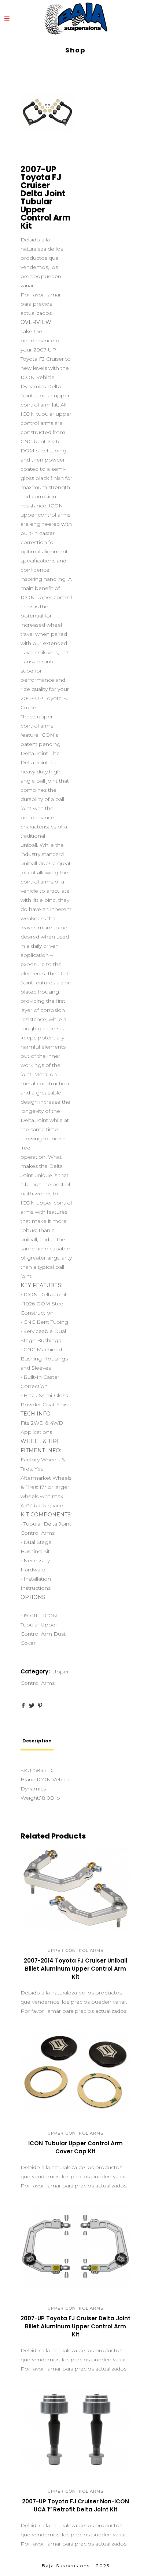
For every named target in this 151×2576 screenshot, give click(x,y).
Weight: (30, 1798)
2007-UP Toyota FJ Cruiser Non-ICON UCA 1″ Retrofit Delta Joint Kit (75, 2505)
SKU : (27, 1770)
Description (37, 1741)
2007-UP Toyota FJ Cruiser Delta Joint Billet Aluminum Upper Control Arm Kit (75, 2326)
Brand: (29, 1779)
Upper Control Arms (75, 1950)
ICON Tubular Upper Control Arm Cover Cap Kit (75, 2147)
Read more (52, 1980)
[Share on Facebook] (23, 1706)
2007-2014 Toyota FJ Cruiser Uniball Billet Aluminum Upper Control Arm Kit (75, 1969)
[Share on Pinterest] (40, 1706)
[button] (68, 1927)
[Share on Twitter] (32, 1706)
